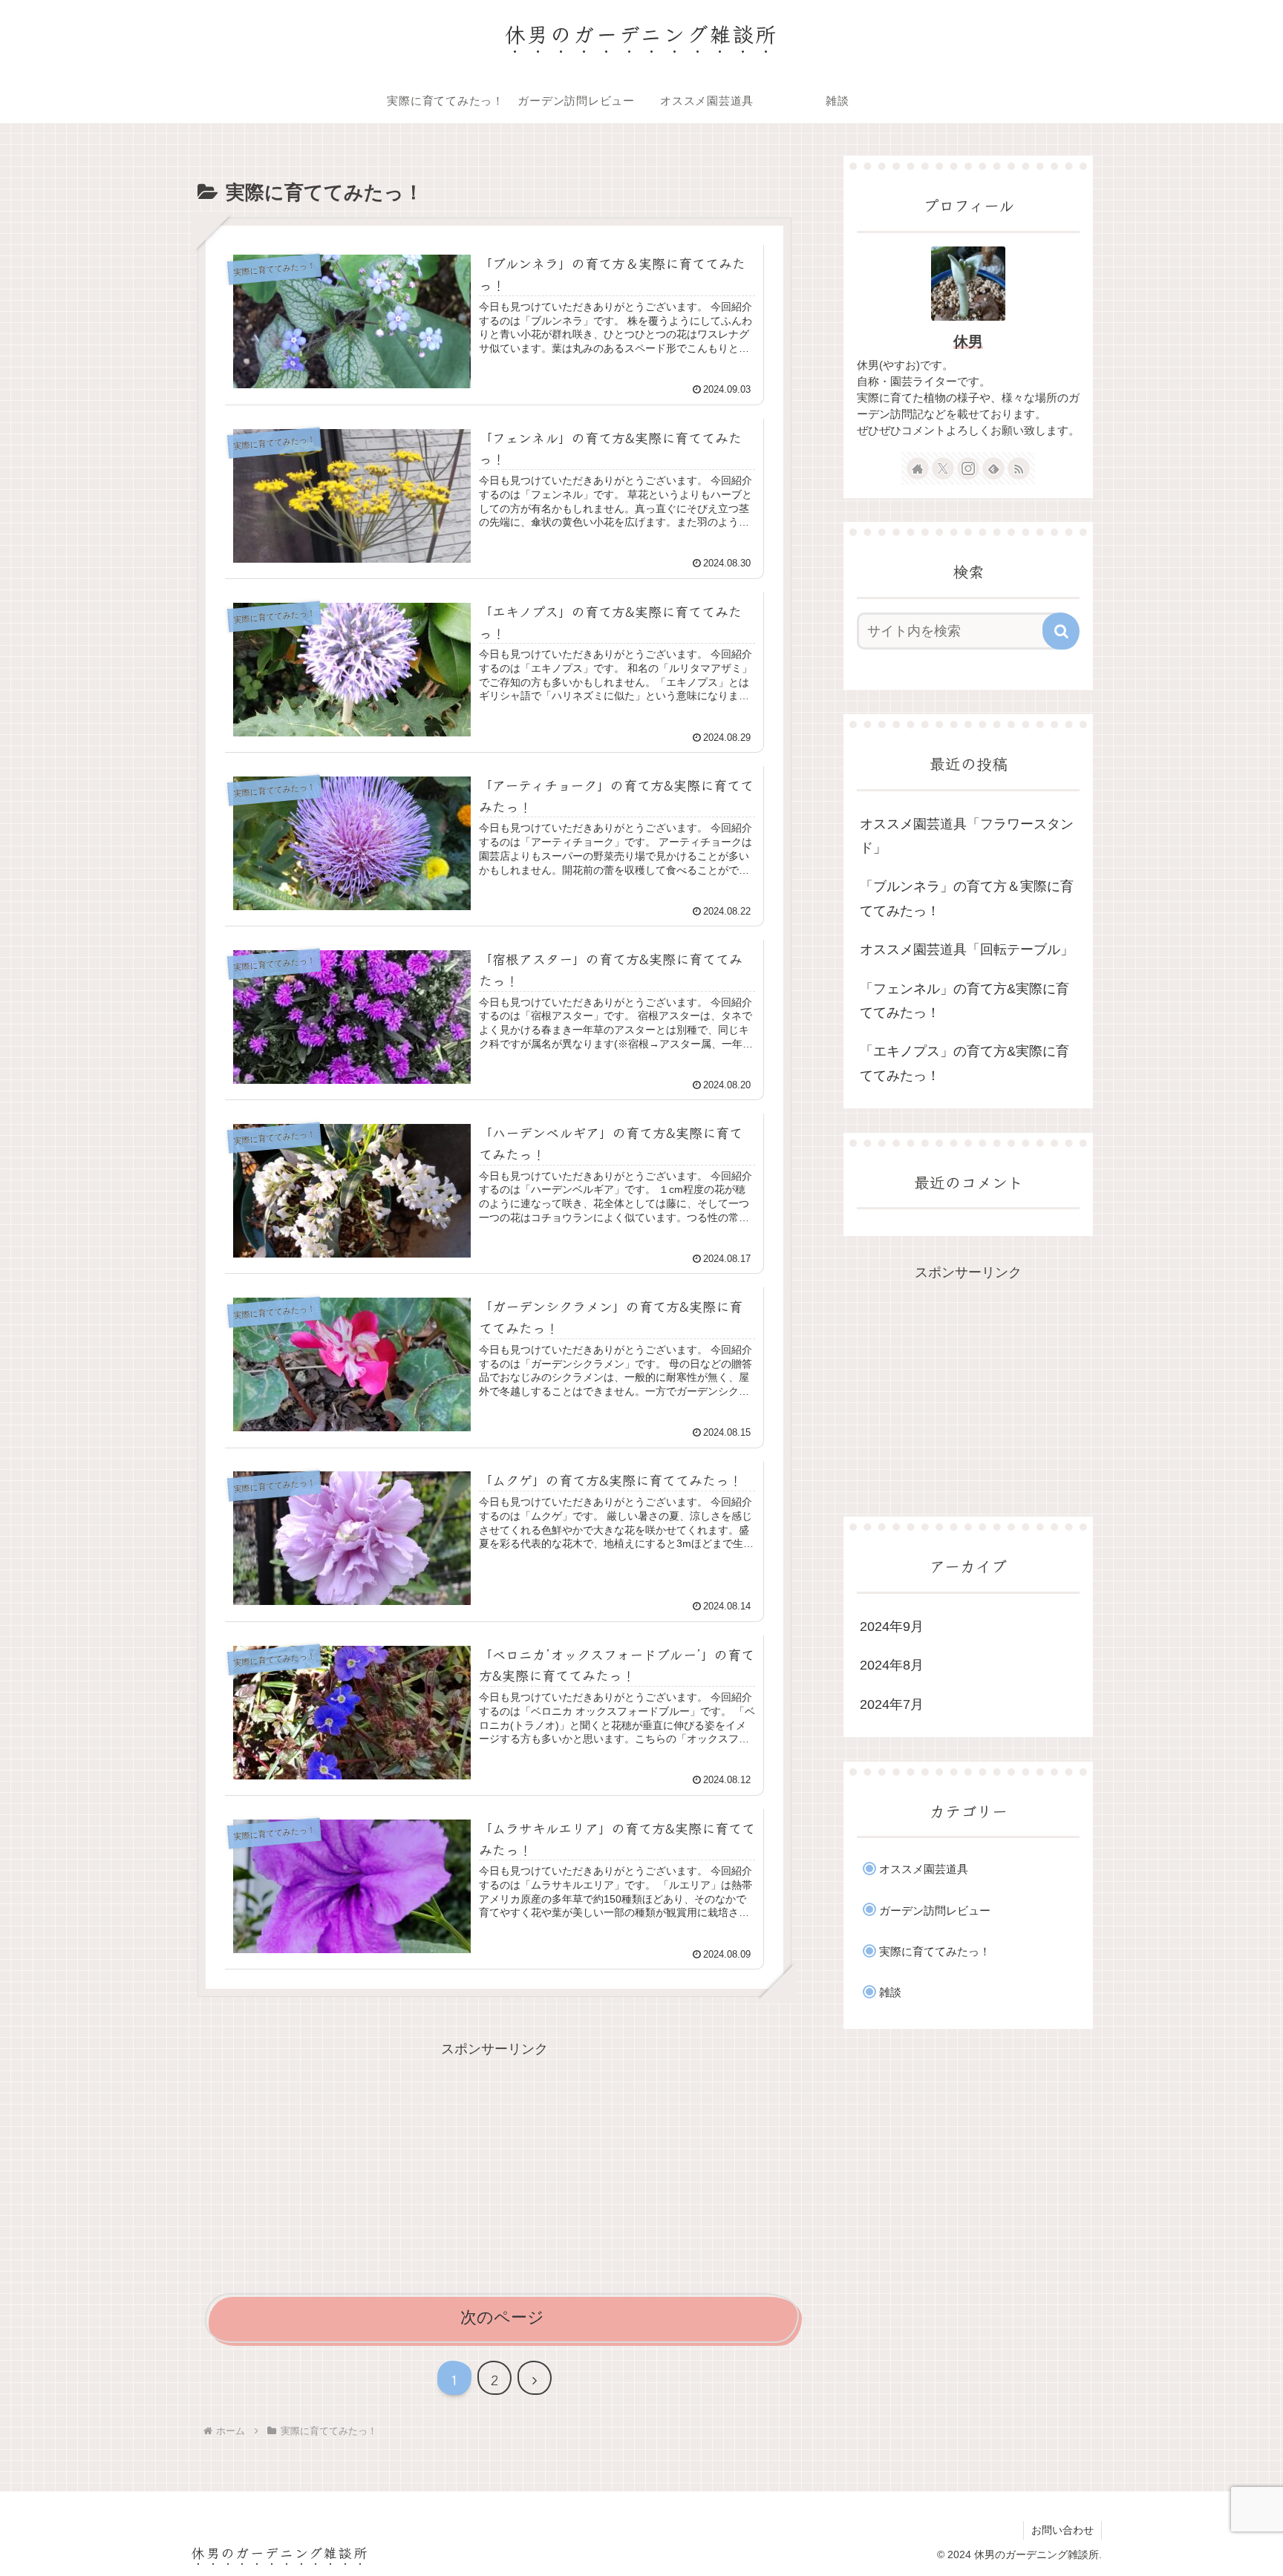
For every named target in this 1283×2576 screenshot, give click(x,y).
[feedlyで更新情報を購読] (993, 468)
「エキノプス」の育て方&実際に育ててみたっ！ (964, 1063)
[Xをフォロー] (943, 468)
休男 (968, 341)
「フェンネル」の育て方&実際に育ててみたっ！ (964, 1001)
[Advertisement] (494, 2165)
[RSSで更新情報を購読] (1019, 468)
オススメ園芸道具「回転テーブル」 (967, 949)
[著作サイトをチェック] (918, 468)
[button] (1061, 631)
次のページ (502, 2317)
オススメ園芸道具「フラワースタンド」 (967, 836)
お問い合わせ (1062, 2530)
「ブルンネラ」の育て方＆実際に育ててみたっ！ (967, 898)
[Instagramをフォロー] (968, 468)
